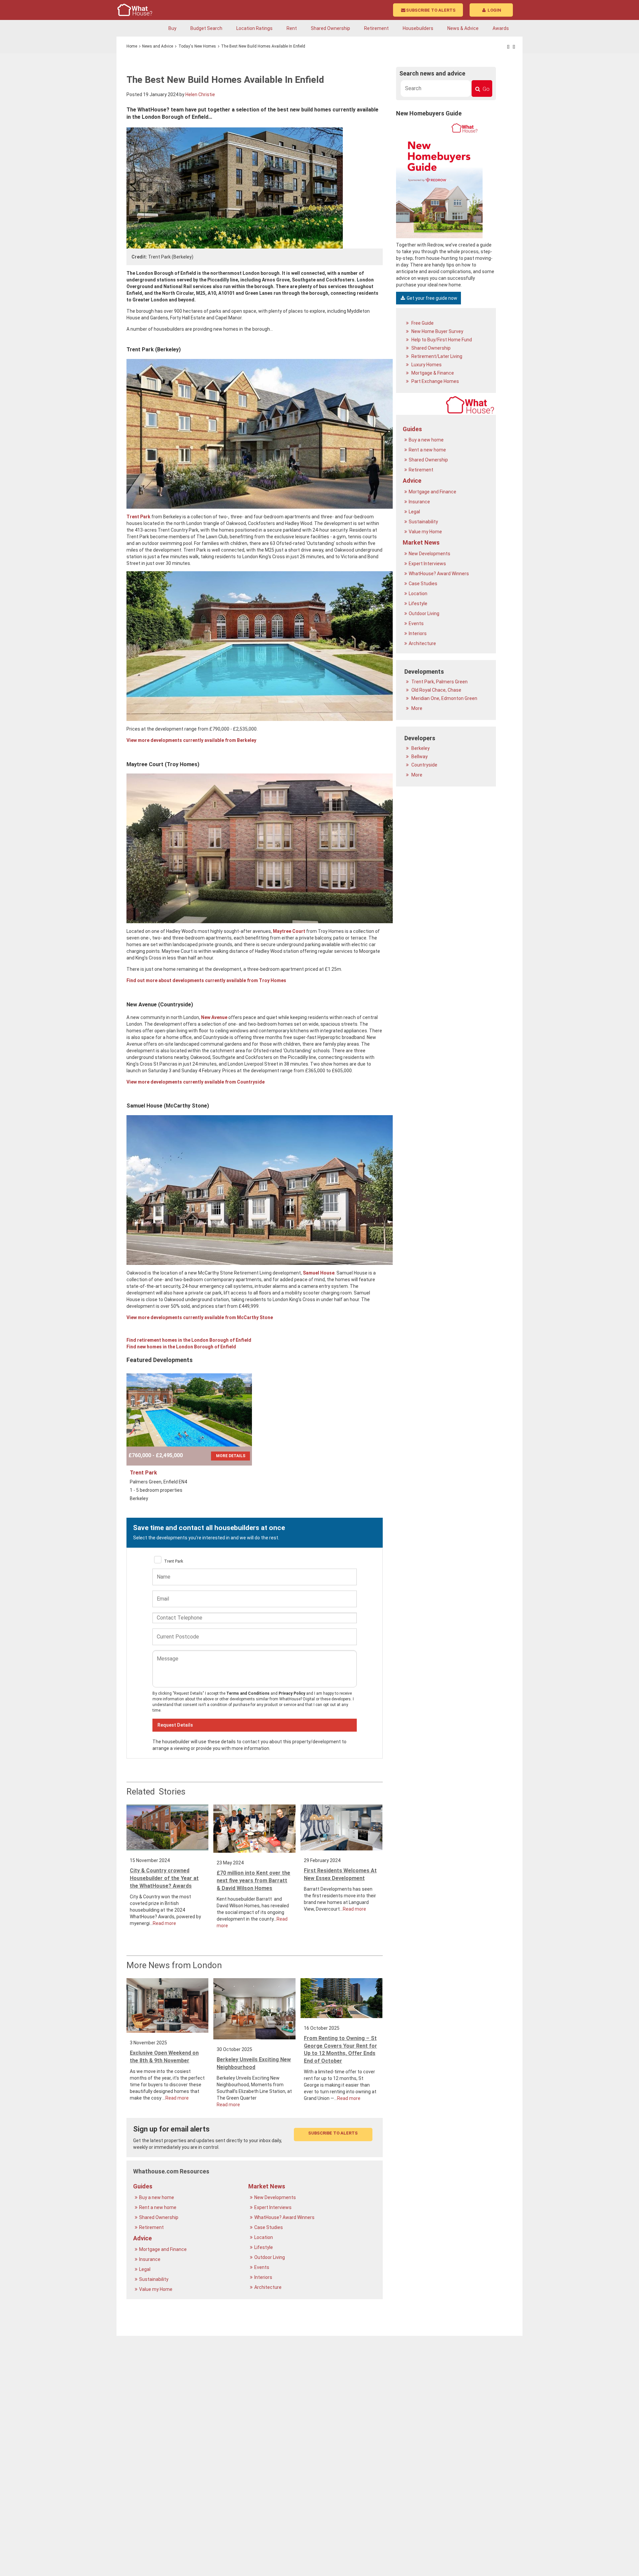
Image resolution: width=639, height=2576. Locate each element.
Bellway (419, 757)
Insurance (150, 2259)
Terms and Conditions (248, 1693)
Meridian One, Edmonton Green (444, 698)
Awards (501, 28)
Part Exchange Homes (435, 381)
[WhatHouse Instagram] (514, 47)
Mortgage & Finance (432, 373)
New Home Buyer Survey (437, 331)
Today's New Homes (197, 46)
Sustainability (154, 2279)
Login (494, 10)
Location (264, 2237)
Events (262, 2267)
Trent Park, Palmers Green (439, 682)
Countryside (424, 765)
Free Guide (422, 323)
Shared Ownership (330, 28)
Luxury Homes (426, 365)
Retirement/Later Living (436, 356)
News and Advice (158, 46)
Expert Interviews (273, 2207)
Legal (145, 2269)
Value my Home (156, 2289)
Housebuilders (418, 28)
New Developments (276, 2197)
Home (132, 46)
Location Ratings (254, 28)
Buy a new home (157, 2197)
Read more (164, 1923)
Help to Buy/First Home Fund (441, 340)
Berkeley (420, 748)
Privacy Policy (292, 1693)
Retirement (376, 28)
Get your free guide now (431, 298)
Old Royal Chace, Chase (436, 690)
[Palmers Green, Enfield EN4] (189, 1410)
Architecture (268, 2287)
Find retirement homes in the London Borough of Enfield (189, 1340)
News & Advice (463, 28)
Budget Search (206, 28)
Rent (292, 28)
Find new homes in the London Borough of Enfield (181, 1347)
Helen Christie (200, 94)
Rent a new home (158, 2207)
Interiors (264, 2277)
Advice (142, 2238)
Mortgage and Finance (163, 2249)
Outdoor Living (270, 2257)
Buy (172, 28)
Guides (143, 2186)
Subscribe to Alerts (431, 10)
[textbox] (436, 88)
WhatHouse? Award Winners (285, 2217)
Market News (267, 2186)
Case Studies (269, 2227)
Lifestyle (264, 2247)
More (416, 708)
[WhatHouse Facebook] (508, 47)
